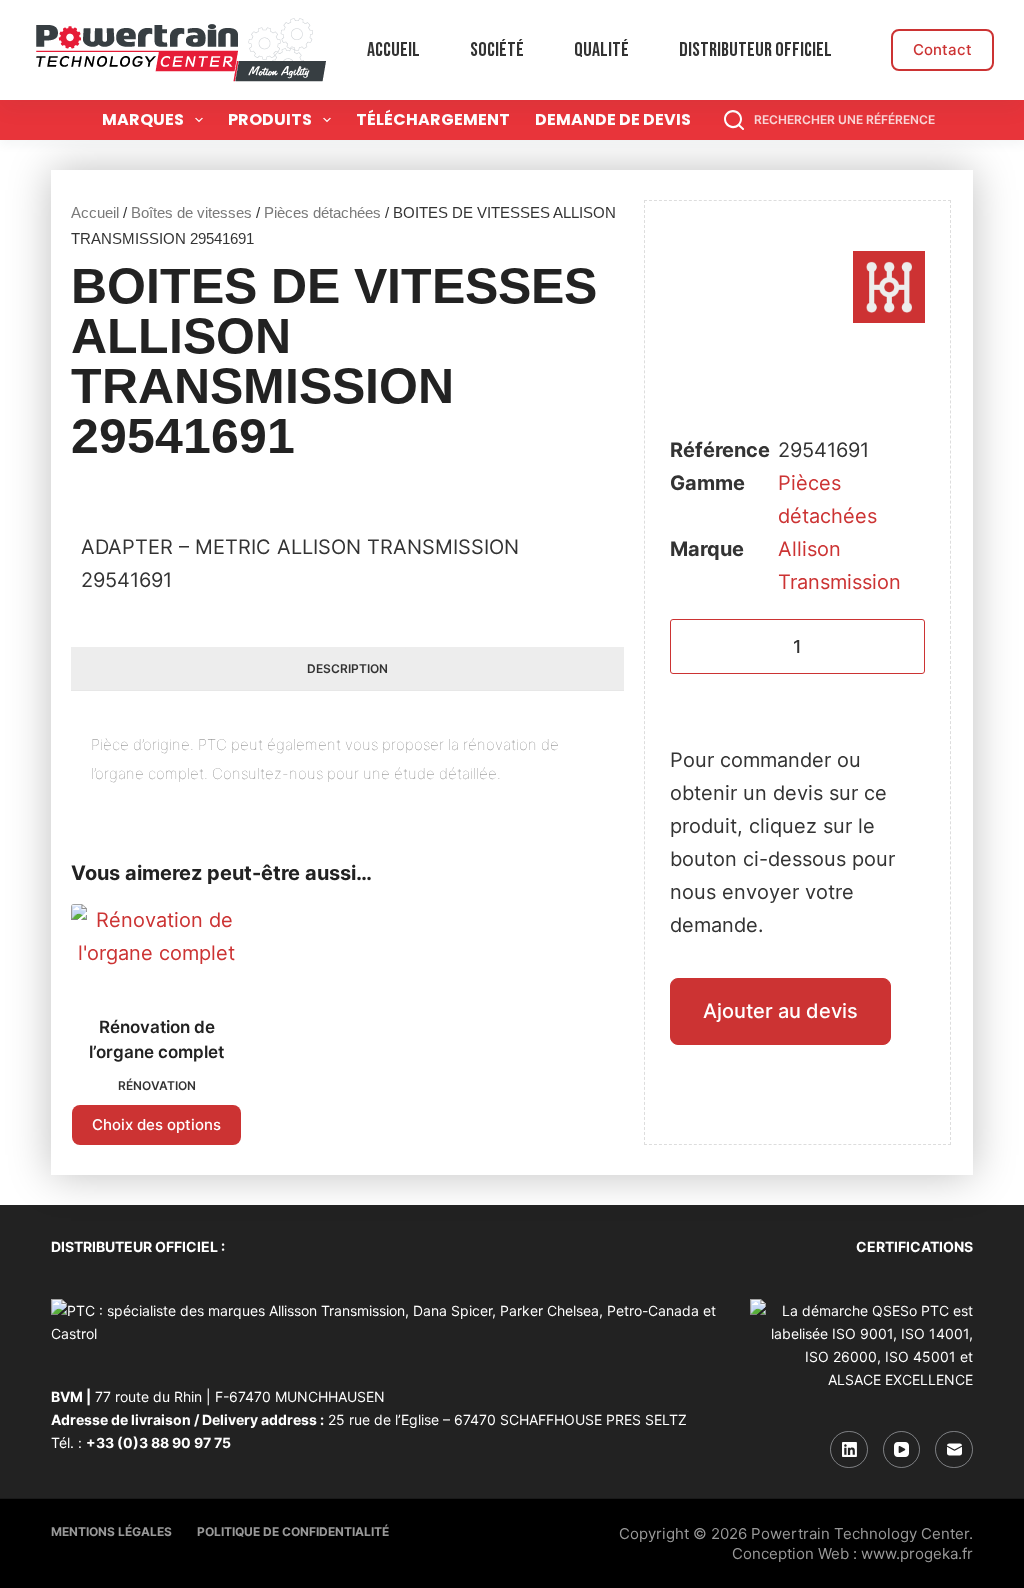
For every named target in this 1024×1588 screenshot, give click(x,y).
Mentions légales (111, 1531)
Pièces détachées (322, 212)
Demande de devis (613, 119)
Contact (942, 49)
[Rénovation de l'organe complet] (156, 947)
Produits (270, 119)
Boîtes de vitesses (191, 212)
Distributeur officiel (755, 50)
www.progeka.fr (917, 1553)
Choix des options (156, 1124)
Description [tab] (347, 668)
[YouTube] (902, 1450)
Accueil (393, 50)
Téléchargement (433, 119)
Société (497, 50)
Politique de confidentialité (293, 1531)
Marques (143, 119)
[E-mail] (954, 1450)
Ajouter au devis (780, 1011)
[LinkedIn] (849, 1450)
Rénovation (157, 1085)
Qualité (601, 50)
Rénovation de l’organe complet (156, 1040)
